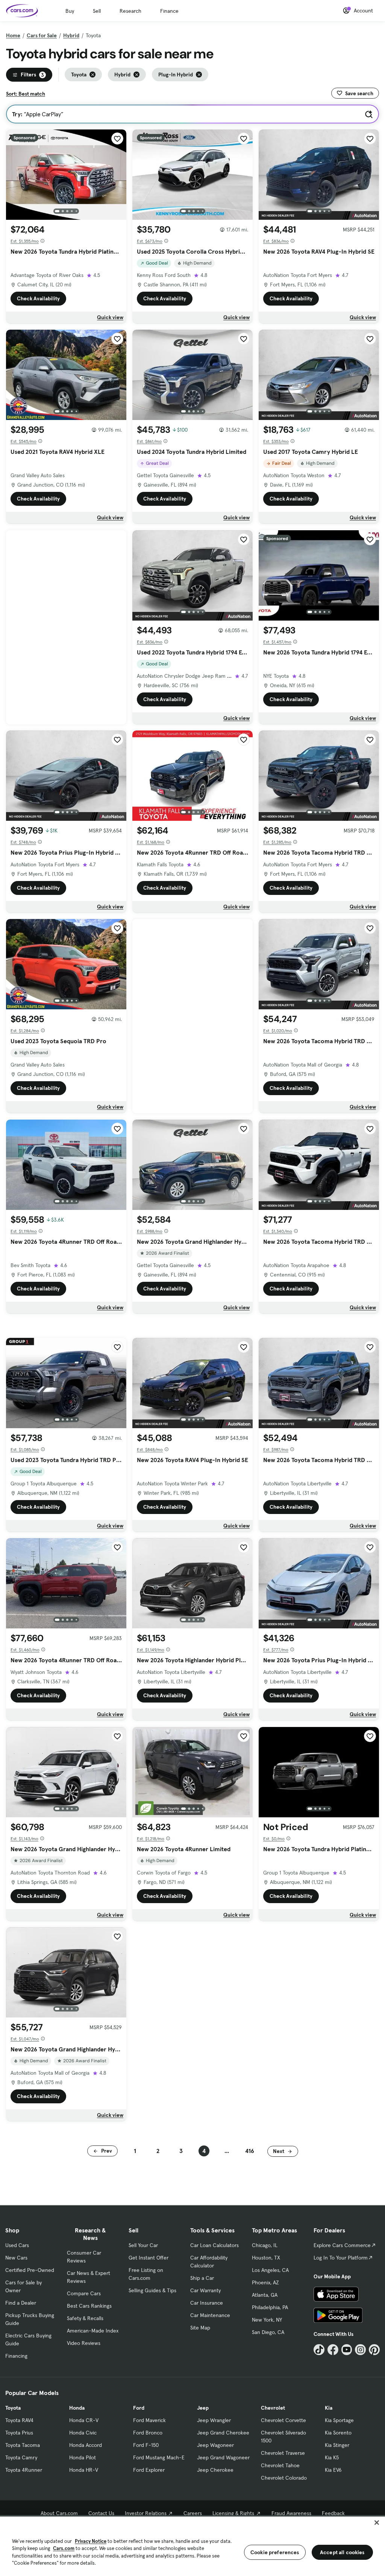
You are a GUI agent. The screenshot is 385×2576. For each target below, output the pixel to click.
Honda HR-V (84, 2470)
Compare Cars (84, 2293)
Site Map (200, 2328)
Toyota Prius (19, 2433)
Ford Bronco (148, 2433)
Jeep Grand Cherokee (223, 2433)
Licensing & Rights (233, 2513)
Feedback (333, 2513)
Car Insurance (207, 2303)
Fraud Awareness (291, 2513)
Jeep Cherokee (215, 2470)
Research (130, 11)
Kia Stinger (337, 2445)
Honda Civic (83, 2433)
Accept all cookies (342, 2552)
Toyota (13, 2408)
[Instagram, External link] (360, 2350)
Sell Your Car (143, 2245)
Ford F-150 (146, 2445)
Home (13, 35)
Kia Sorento (338, 2433)
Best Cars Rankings (89, 2306)
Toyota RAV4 (19, 2420)
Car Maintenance (210, 2315)
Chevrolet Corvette (283, 2420)
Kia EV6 (333, 2470)
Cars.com (64, 2548)
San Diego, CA (268, 2332)
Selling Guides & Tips (152, 2290)
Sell (97, 11)
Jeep (203, 2408)
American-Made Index (93, 2331)
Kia (329, 2408)
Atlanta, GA (265, 2295)
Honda (77, 2408)
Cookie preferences (275, 2552)
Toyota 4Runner (24, 2470)
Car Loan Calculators (214, 2245)
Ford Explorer (149, 2470)
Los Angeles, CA (270, 2270)
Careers (193, 2513)
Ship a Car (202, 2278)
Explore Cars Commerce (342, 2245)
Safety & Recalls (85, 2318)
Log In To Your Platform (341, 2258)
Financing (16, 2356)
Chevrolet (273, 2408)
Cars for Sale (42, 35)
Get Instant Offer (149, 2258)
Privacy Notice (91, 2541)
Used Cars (17, 2245)
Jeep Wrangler (214, 2420)
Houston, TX (266, 2258)
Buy (70, 11)
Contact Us (101, 2513)
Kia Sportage (339, 2420)
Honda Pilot (83, 2457)
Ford (139, 2408)
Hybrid (71, 35)
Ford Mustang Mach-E (159, 2457)
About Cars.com (59, 2513)
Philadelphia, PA (270, 2307)
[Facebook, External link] (333, 2350)
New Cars (16, 2258)
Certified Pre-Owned (30, 2270)
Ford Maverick (149, 2420)
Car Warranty (205, 2290)
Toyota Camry (21, 2457)
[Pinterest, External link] (374, 2350)
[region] (192, 2546)
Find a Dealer (21, 2303)
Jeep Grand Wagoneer (223, 2457)
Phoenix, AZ (265, 2282)
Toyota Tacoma (23, 2445)
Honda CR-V (84, 2420)
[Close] (377, 2523)
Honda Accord (86, 2445)
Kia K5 (332, 2457)
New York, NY (267, 2320)
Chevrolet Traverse (283, 2453)
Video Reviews (84, 2343)
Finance (169, 11)
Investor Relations (146, 2513)
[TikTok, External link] (319, 2350)
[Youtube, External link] (347, 2350)
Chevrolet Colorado (284, 2478)
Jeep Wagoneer (215, 2445)
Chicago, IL (265, 2245)
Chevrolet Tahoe (280, 2465)
